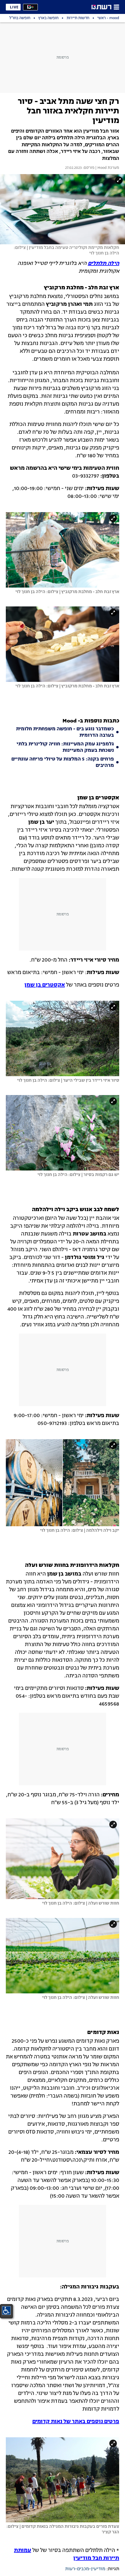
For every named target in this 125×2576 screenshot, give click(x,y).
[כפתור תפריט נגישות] (6, 2311)
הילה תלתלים (103, 263)
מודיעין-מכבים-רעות (85, 2569)
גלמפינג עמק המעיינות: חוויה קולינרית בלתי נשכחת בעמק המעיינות (65, 747)
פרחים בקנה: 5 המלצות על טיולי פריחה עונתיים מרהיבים (63, 763)
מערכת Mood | (107, 168)
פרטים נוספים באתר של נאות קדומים (76, 2422)
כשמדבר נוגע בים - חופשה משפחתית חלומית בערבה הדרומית (65, 732)
